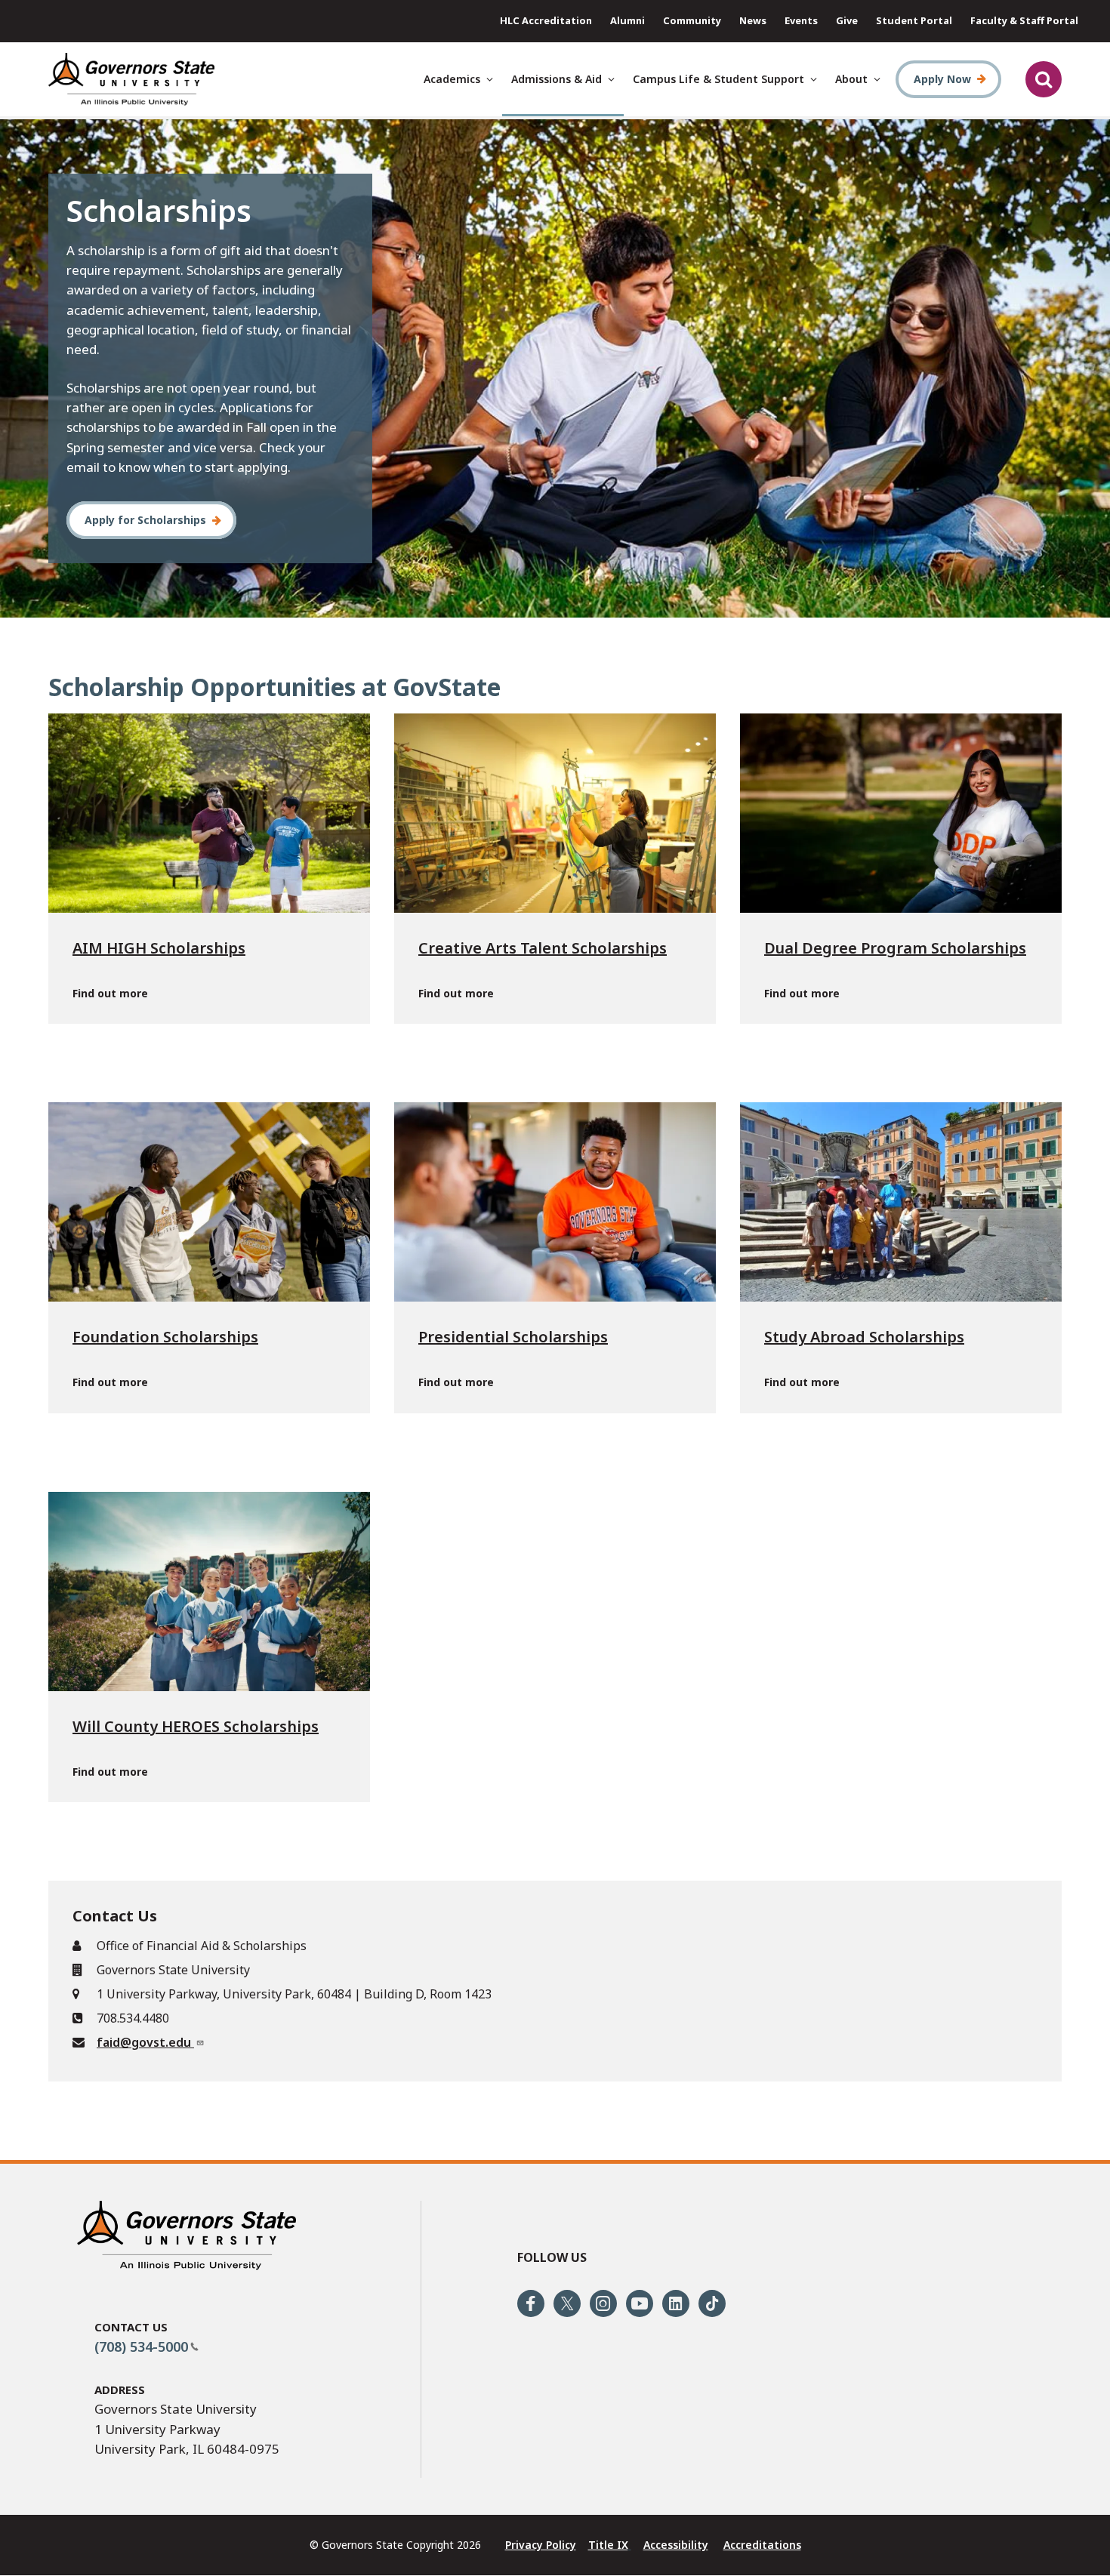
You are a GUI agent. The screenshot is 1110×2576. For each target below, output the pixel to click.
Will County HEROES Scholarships (196, 1726)
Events (801, 20)
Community (692, 20)
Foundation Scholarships (165, 1337)
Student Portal (914, 20)
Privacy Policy (541, 2545)
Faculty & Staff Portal (1024, 20)
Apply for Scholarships (145, 520)
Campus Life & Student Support (718, 79)
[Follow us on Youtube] (640, 2303)
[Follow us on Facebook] (531, 2303)
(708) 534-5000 (141, 2346)
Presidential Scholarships (513, 1337)
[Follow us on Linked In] (676, 2303)
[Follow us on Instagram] (603, 2303)
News (753, 20)
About (851, 79)
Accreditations (762, 2545)
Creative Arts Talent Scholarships (543, 948)
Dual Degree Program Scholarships (895, 948)
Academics (452, 79)
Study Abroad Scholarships (864, 1337)
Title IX (608, 2545)
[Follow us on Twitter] (567, 2303)
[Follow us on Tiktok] (712, 2303)
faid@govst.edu (145, 2042)
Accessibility (676, 2545)
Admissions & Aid (557, 79)
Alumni (627, 20)
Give (847, 20)
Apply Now (942, 79)
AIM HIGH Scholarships (159, 948)
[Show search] (1044, 79)
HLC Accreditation (546, 20)
